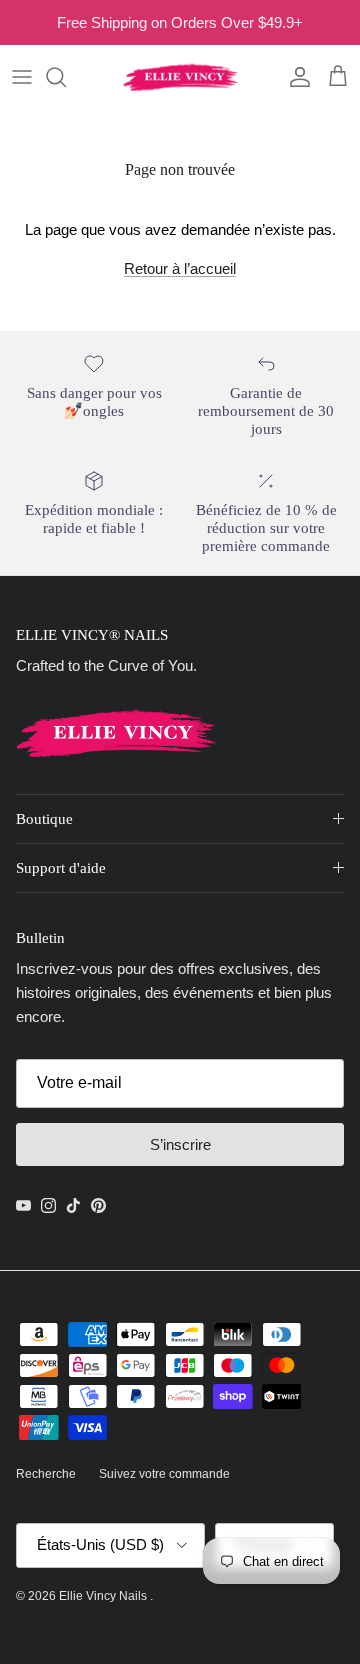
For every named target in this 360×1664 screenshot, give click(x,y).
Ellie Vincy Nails (104, 1596)
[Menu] (22, 77)
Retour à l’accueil (180, 268)
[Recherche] (66, 77)
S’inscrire (180, 1144)
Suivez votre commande (164, 1474)
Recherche (46, 1474)
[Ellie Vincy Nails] (180, 77)
